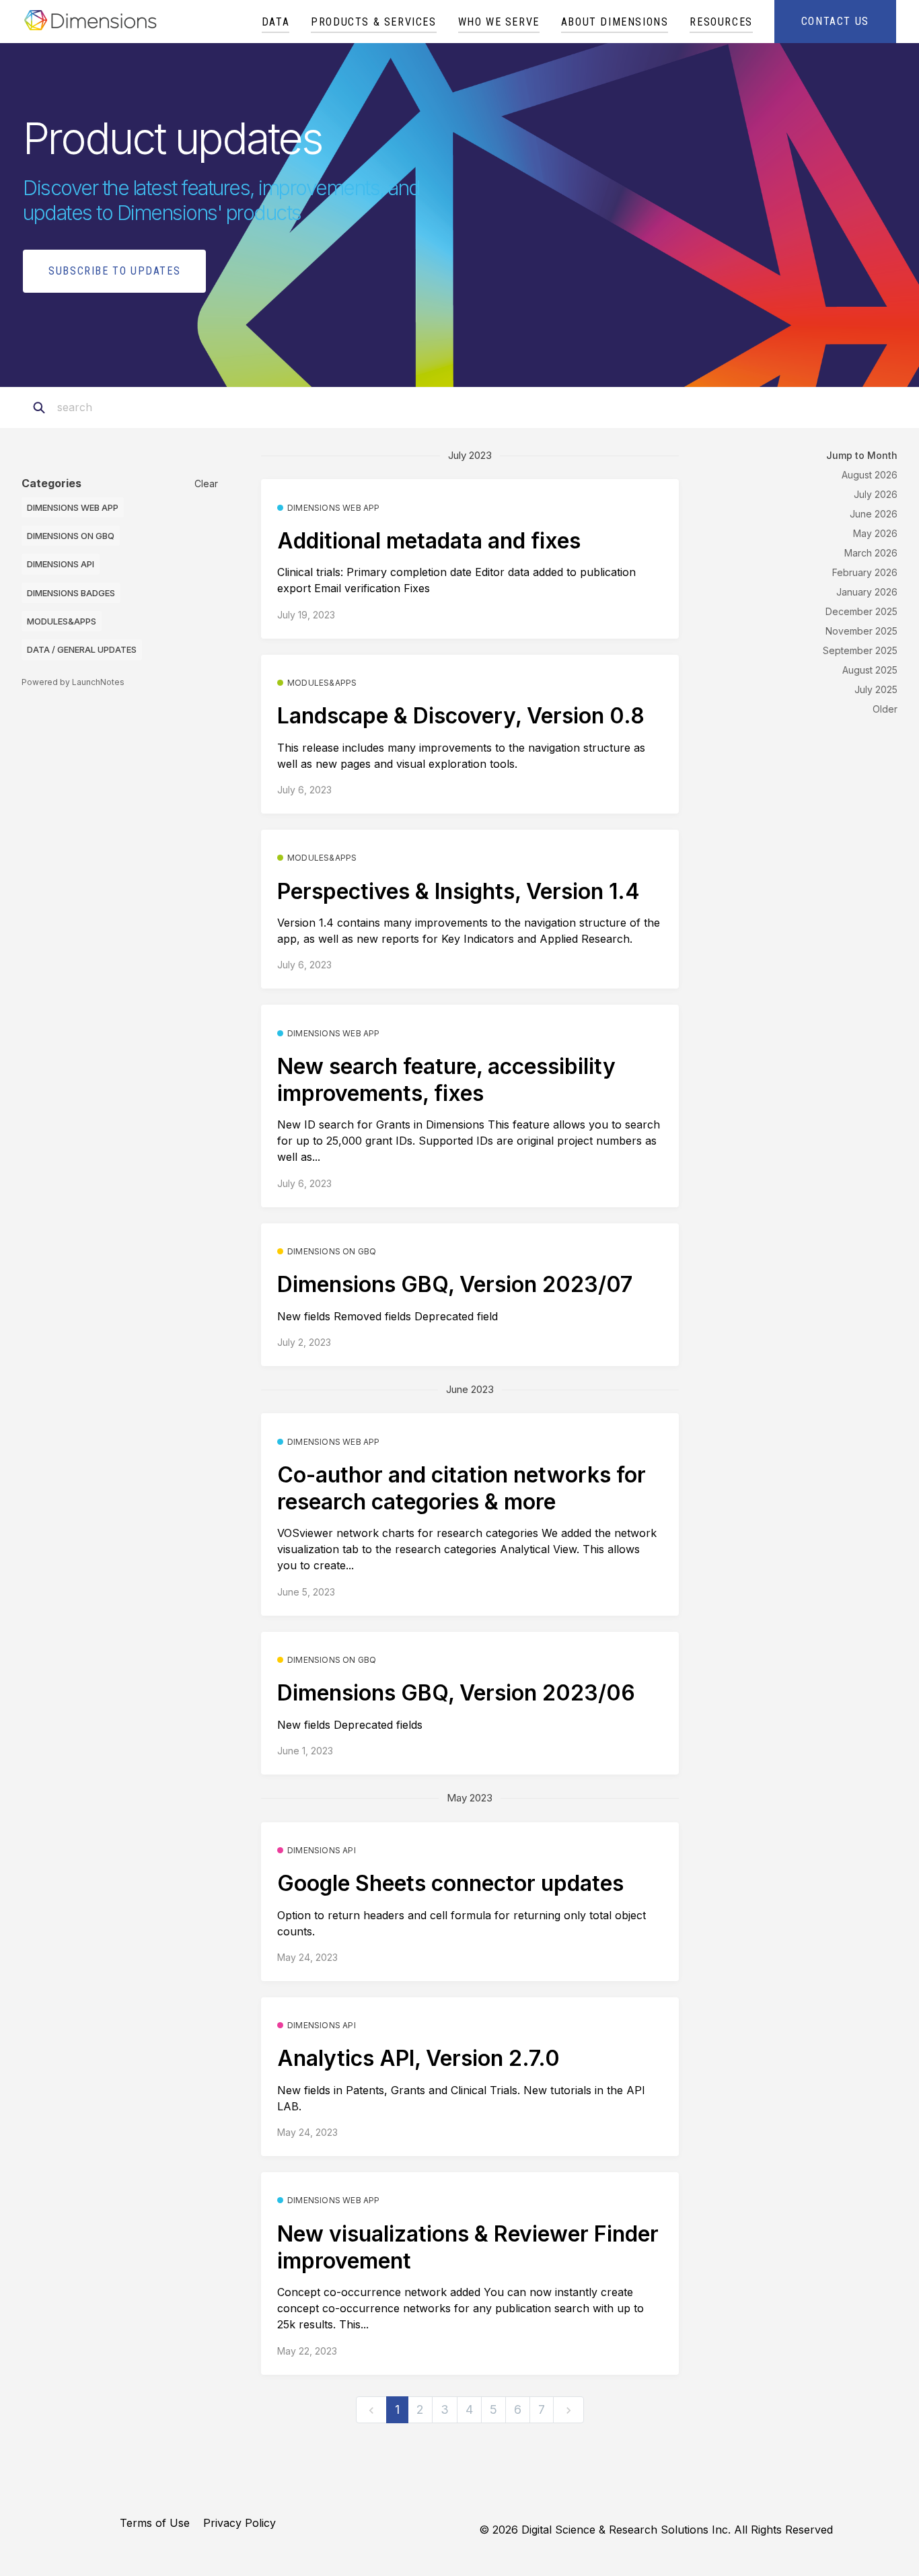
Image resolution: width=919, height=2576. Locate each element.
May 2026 (875, 533)
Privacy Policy (240, 2523)
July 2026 (876, 494)
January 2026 (867, 592)
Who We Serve (499, 22)
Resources (721, 22)
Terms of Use (155, 2523)
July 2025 (876, 689)
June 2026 (874, 514)
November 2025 (861, 631)
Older (885, 709)
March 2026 (871, 553)
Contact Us (835, 21)
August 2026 (870, 475)
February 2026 (865, 572)
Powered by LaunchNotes (73, 682)
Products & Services (373, 22)
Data (275, 22)
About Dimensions (615, 22)
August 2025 (870, 670)
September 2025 (860, 650)
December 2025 (861, 611)
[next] (568, 2410)
